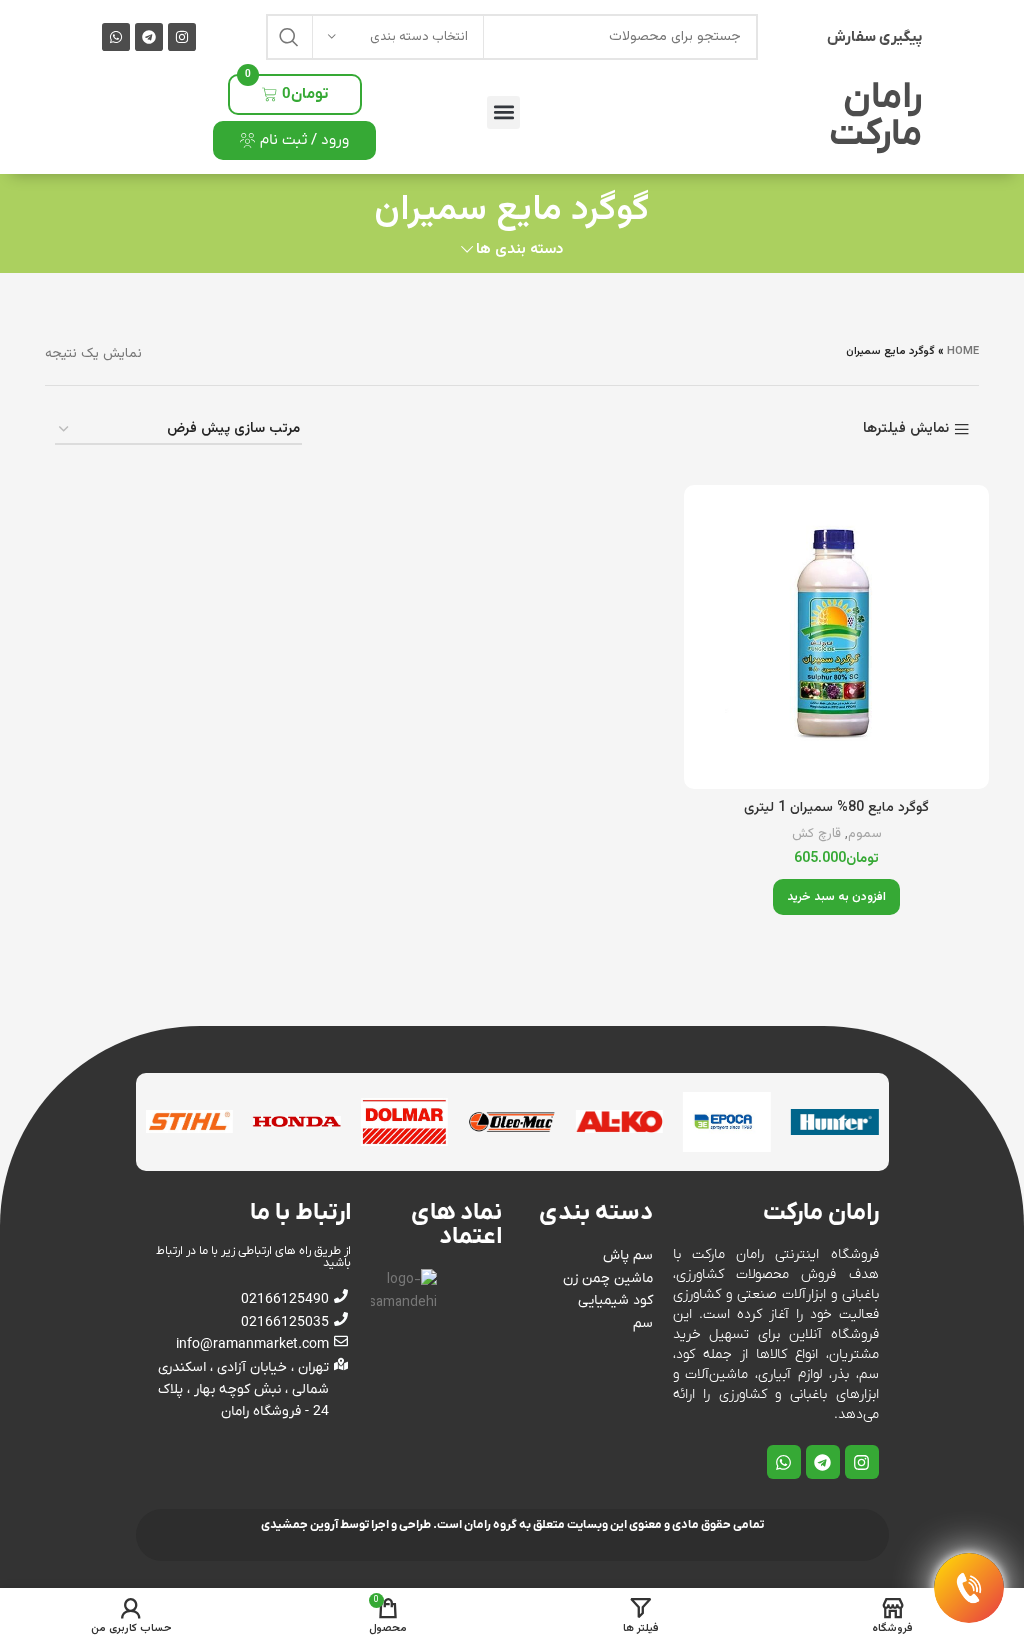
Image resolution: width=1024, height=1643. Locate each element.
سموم (865, 834)
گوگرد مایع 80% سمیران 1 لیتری (836, 808)
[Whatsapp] (116, 37)
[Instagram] (182, 37)
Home (963, 351)
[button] (503, 112)
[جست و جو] (289, 37)
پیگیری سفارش (874, 37)
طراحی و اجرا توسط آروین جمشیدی (346, 1525)
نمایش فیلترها (906, 429)
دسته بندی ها (519, 249)
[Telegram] (149, 37)
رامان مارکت (875, 116)
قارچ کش (816, 834)
